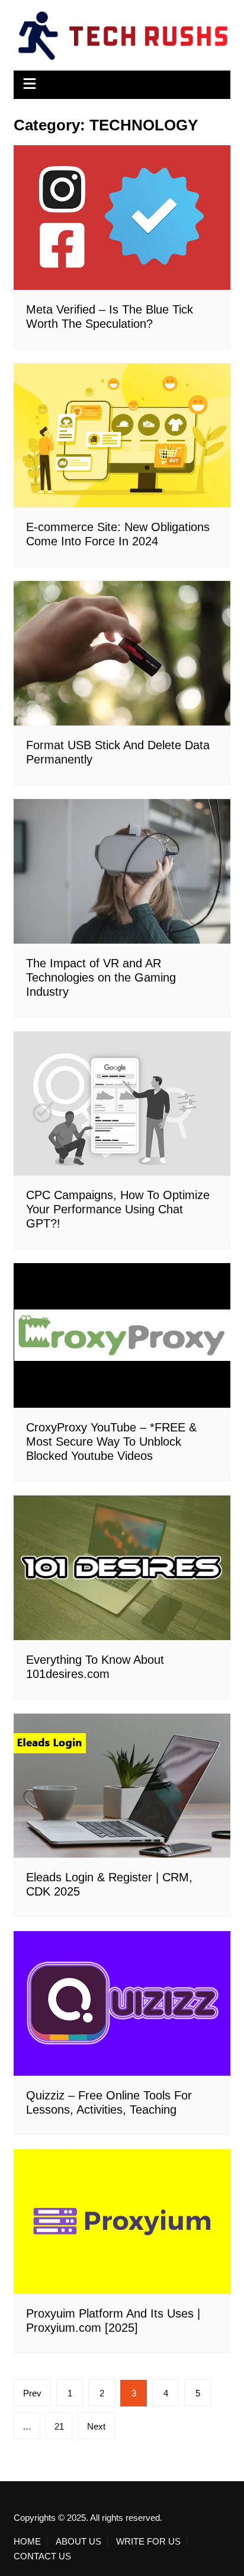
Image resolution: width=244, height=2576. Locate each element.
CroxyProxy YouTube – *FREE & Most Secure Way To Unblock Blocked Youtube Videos (111, 1442)
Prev (32, 2393)
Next (96, 2426)
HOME (27, 2542)
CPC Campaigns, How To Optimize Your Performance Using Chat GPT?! (118, 1209)
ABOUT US (78, 2542)
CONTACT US (42, 2556)
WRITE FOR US (148, 2542)
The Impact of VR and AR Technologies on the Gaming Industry (101, 977)
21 (59, 2426)
